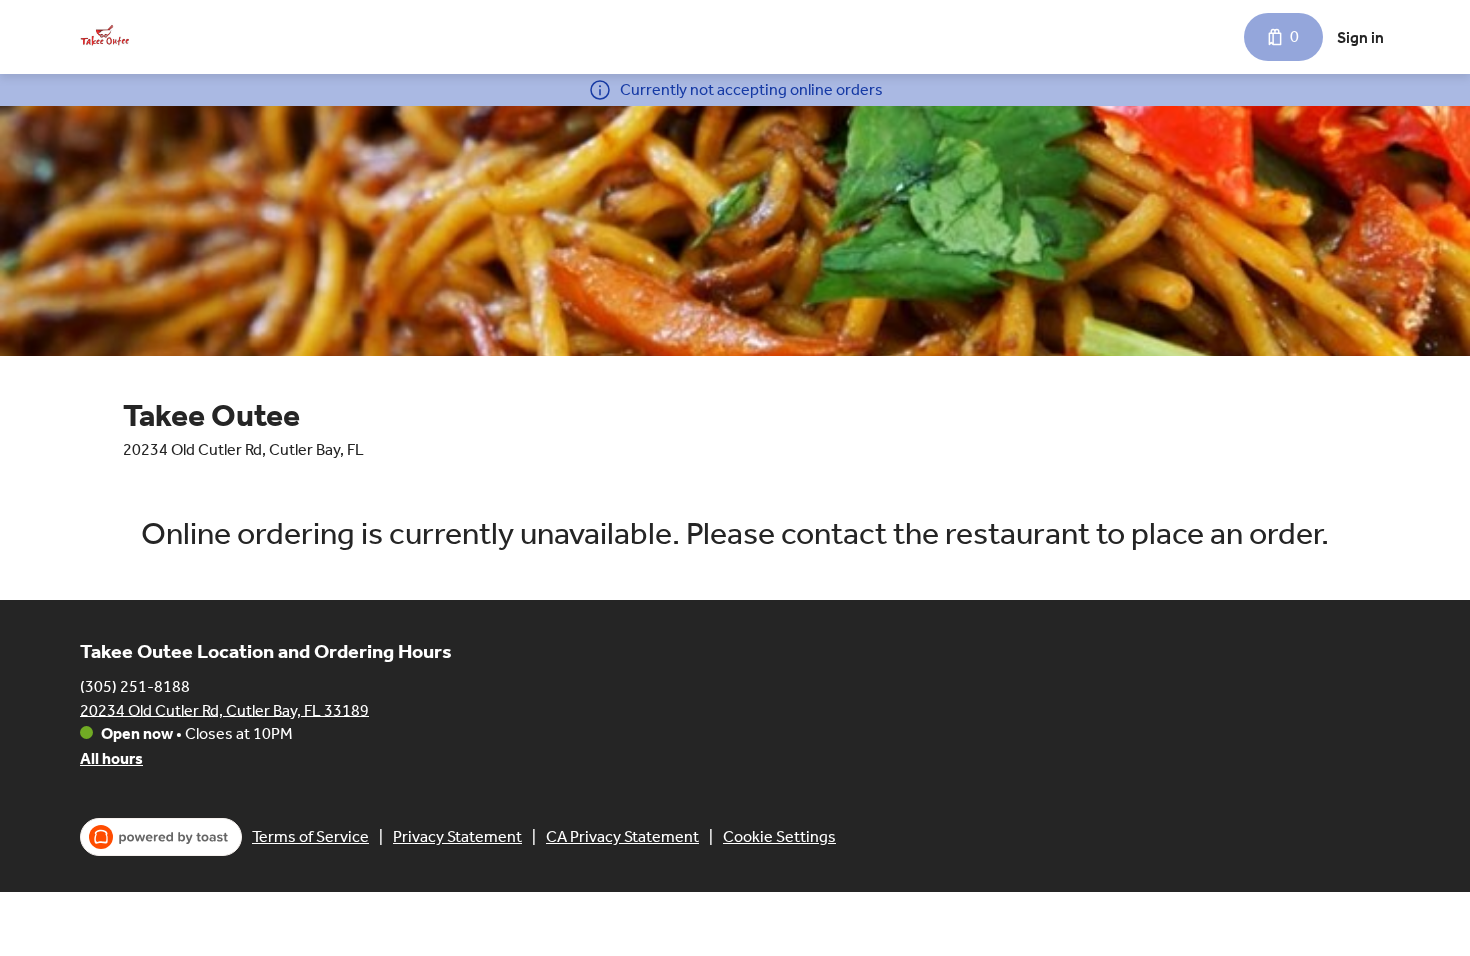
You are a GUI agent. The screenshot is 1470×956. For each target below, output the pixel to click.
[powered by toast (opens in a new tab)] (161, 837)
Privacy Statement (457, 836)
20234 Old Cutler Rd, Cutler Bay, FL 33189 (224, 709)
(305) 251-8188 (135, 685)
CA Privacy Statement (622, 836)
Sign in (1360, 37)
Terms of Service (310, 836)
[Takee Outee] (105, 37)
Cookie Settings (779, 836)
